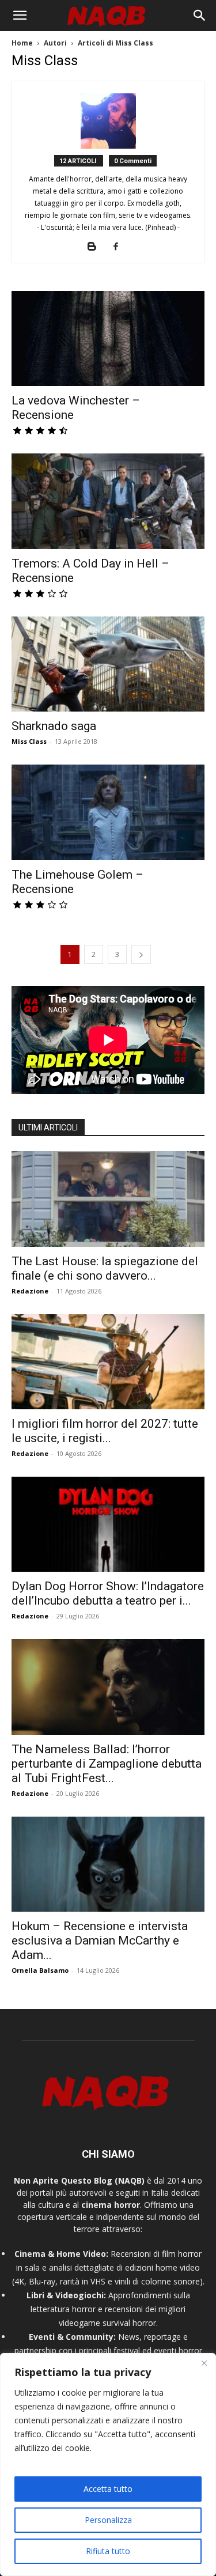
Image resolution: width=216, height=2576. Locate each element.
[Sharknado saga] (108, 664)
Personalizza (108, 2520)
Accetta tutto (108, 2489)
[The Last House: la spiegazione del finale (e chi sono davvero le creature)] (108, 1199)
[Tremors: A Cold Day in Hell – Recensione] (108, 501)
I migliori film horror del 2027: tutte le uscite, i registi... (105, 1431)
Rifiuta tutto (108, 2551)
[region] (108, 2465)
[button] (20, 16)
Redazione (30, 1291)
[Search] (200, 16)
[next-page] (141, 954)
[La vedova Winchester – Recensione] (108, 338)
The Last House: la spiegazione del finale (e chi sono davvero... (105, 1268)
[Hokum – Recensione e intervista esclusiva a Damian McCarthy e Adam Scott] (108, 1864)
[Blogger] (96, 247)
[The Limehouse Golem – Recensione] (108, 812)
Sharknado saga (54, 726)
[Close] (204, 2363)
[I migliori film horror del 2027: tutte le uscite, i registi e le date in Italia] (108, 1362)
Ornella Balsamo (40, 1970)
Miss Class (29, 741)
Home (22, 43)
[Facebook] (120, 247)
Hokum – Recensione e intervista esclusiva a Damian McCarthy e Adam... (100, 1940)
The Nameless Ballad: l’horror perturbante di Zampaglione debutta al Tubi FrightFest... (107, 1764)
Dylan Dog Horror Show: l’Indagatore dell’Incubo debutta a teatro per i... (108, 1593)
